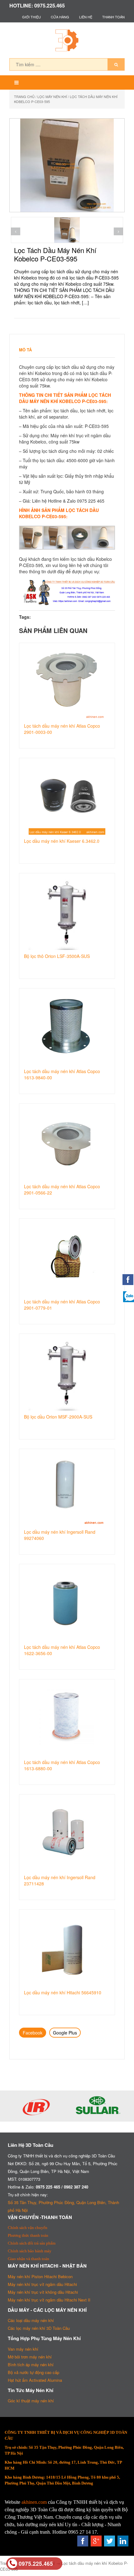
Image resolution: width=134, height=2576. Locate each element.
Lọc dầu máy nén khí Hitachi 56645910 (63, 1992)
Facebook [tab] (33, 2033)
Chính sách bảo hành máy (30, 2251)
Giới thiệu (31, 17)
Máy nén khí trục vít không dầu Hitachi (43, 2292)
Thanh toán (113, 17)
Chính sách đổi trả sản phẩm (32, 2243)
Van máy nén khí (23, 2349)
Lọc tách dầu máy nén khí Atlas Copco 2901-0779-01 (62, 1305)
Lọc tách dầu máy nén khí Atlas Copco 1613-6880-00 (62, 1765)
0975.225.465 (36, 2563)
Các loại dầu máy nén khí (31, 2320)
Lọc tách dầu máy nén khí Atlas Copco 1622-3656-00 (62, 1650)
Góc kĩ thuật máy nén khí (31, 2401)
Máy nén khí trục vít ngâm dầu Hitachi (42, 2284)
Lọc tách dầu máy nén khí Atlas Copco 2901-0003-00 (62, 729)
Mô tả (25, 350)
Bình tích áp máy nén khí (31, 2365)
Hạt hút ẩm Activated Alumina (35, 2380)
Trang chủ (24, 96)
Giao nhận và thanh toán (29, 2259)
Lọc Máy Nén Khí (52, 96)
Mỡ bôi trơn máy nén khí (30, 2357)
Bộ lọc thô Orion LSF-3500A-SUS (57, 956)
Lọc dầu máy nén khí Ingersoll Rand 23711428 (60, 1880)
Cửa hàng (60, 17)
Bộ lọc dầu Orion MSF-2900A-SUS (58, 1417)
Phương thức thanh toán (28, 2235)
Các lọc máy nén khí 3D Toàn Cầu (39, 2328)
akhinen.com (34, 2502)
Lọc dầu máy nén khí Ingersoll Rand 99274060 (60, 1535)
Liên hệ (86, 17)
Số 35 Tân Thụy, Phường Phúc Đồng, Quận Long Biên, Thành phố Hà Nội (63, 2206)
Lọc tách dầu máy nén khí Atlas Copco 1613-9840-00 (62, 1074)
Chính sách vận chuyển (28, 2228)
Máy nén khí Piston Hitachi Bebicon (40, 2276)
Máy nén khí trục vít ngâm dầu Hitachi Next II (49, 2300)
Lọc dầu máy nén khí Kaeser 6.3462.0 (62, 841)
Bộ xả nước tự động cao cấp (33, 2372)
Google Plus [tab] (65, 2033)
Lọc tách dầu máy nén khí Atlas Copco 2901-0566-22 (62, 1189)
